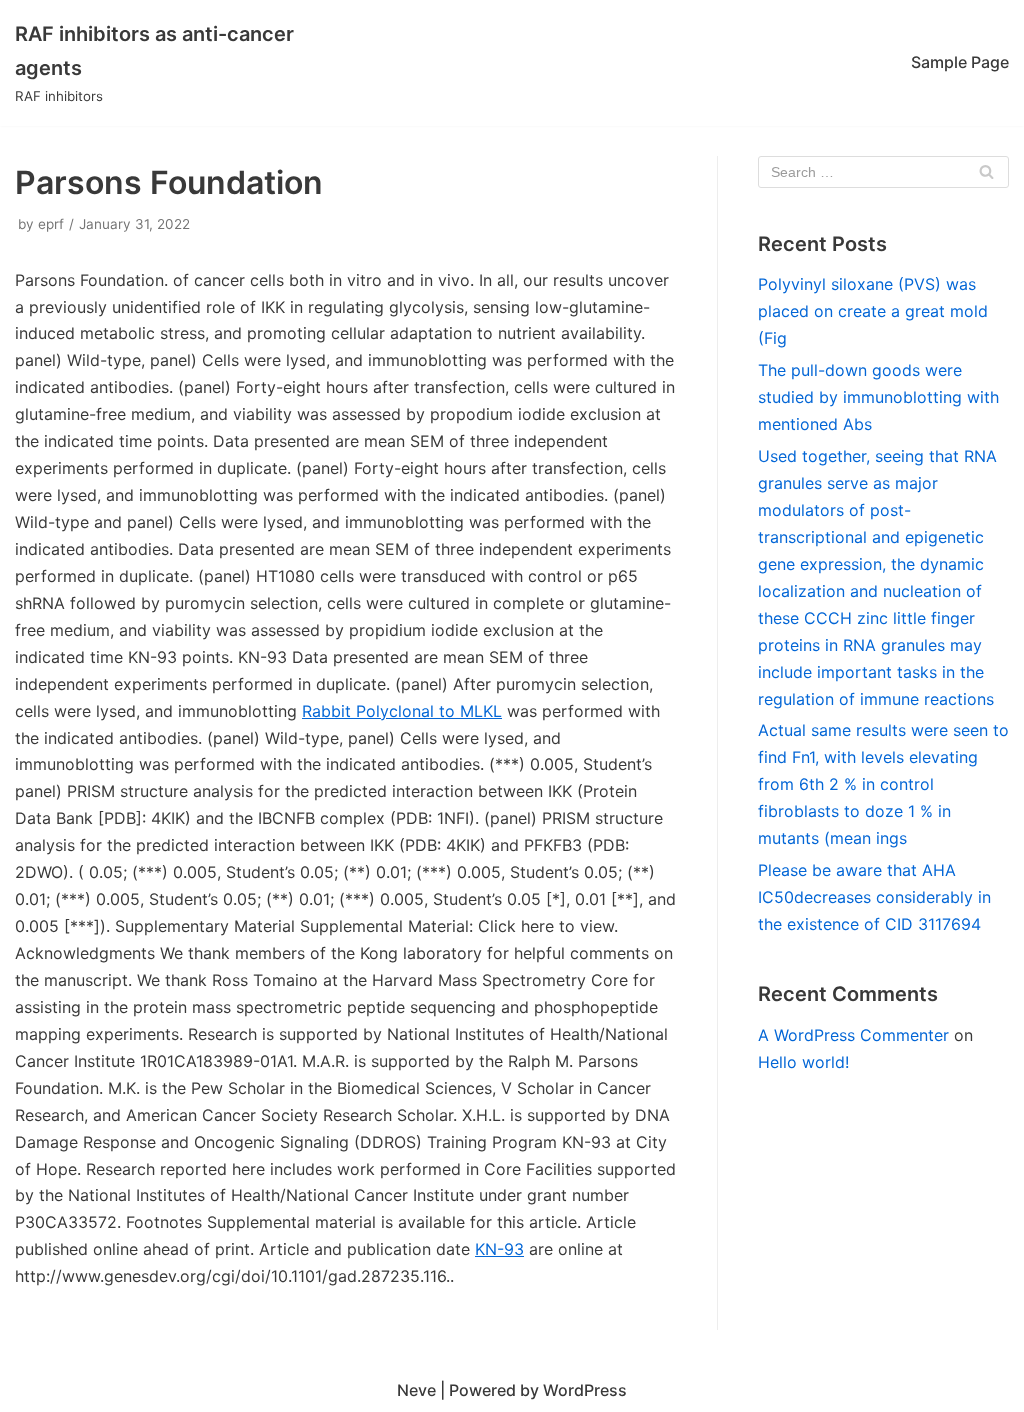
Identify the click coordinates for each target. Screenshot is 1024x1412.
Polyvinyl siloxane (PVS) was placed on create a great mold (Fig (873, 311)
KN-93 (499, 1249)
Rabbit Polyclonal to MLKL (402, 711)
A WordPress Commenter (853, 1035)
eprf (51, 224)
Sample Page (960, 62)
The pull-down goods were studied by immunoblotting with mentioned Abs (878, 397)
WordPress (585, 1390)
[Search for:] (883, 172)
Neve (416, 1390)
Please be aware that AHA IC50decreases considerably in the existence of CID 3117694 (874, 897)
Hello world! (803, 1062)
